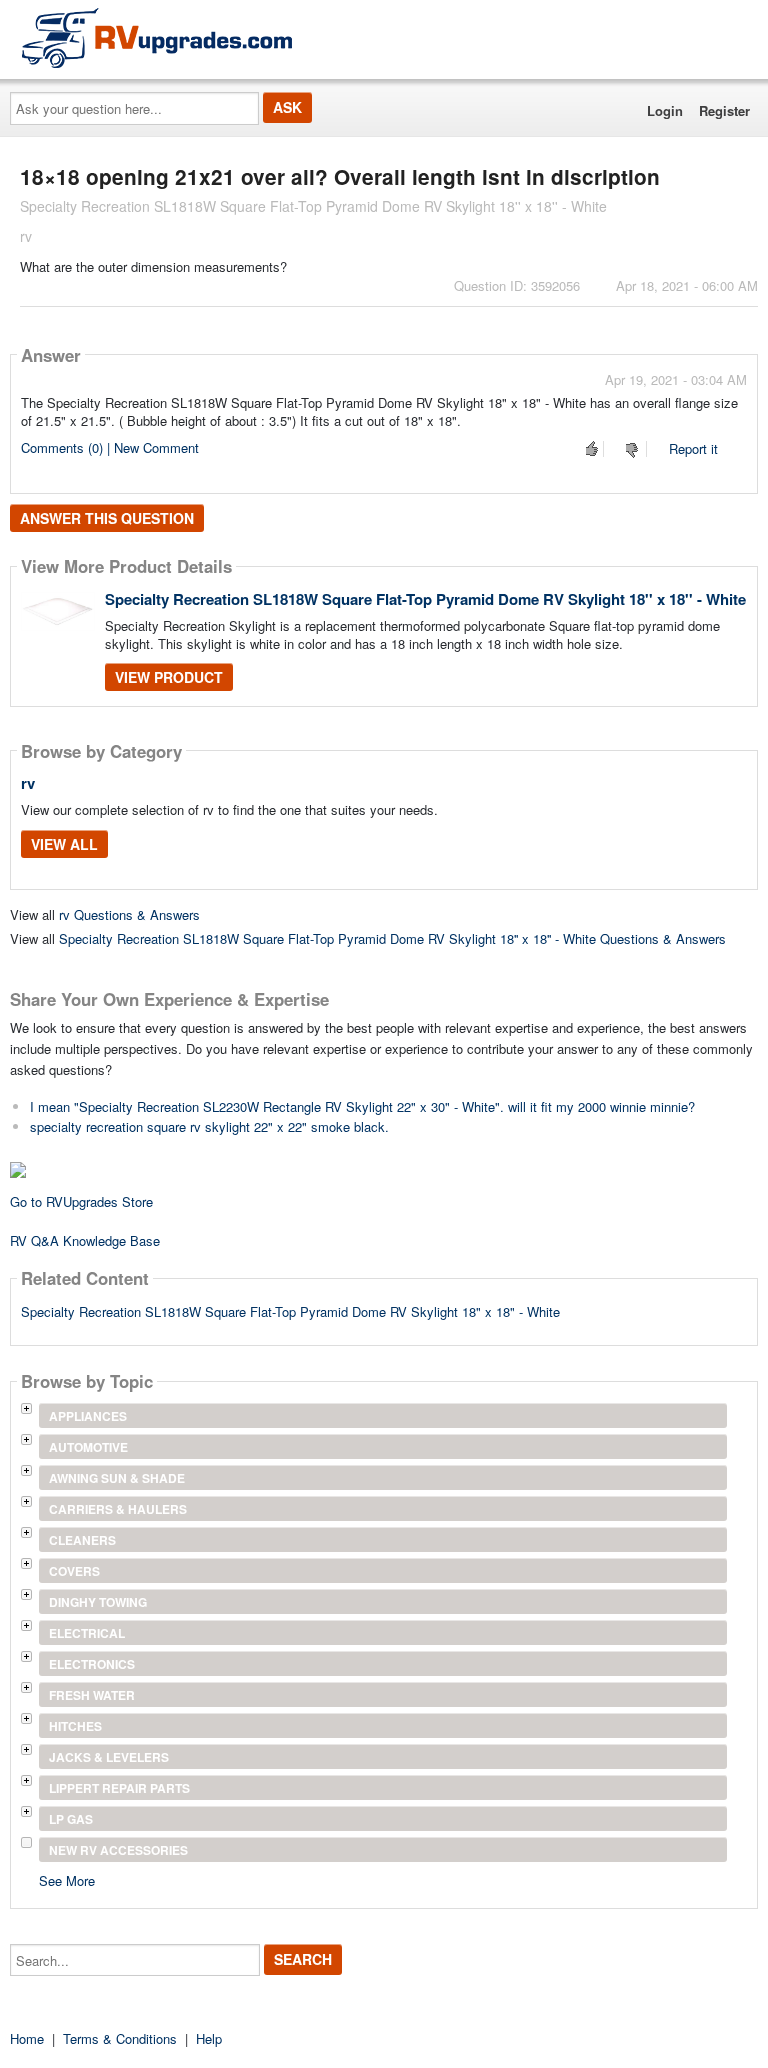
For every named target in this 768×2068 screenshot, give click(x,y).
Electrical (87, 1633)
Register (724, 110)
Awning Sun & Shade (117, 1478)
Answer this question (107, 518)
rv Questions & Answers (129, 914)
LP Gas (71, 1819)
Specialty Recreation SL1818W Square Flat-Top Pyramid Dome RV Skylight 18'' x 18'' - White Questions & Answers (392, 938)
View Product (169, 677)
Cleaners (82, 1540)
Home (27, 2038)
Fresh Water (92, 1695)
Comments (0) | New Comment (110, 447)
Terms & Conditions (120, 2038)
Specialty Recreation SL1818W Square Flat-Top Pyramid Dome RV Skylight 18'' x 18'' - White (425, 599)
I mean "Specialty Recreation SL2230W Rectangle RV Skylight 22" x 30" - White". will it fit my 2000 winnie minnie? (362, 1106)
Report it (693, 448)
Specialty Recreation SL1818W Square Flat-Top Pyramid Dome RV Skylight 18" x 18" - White (290, 1311)
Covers (74, 1571)
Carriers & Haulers (118, 1509)
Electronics (92, 1664)
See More (67, 1879)
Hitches (75, 1726)
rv (28, 783)
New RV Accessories (118, 1850)
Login (665, 110)
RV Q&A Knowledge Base (85, 1240)
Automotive (88, 1447)
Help (209, 2038)
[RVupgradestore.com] (157, 37)
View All (64, 844)
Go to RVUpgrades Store (81, 1201)
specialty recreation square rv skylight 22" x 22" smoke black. (209, 1126)
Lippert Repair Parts (119, 1788)
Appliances (88, 1416)
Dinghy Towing (98, 1602)
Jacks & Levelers (109, 1757)
